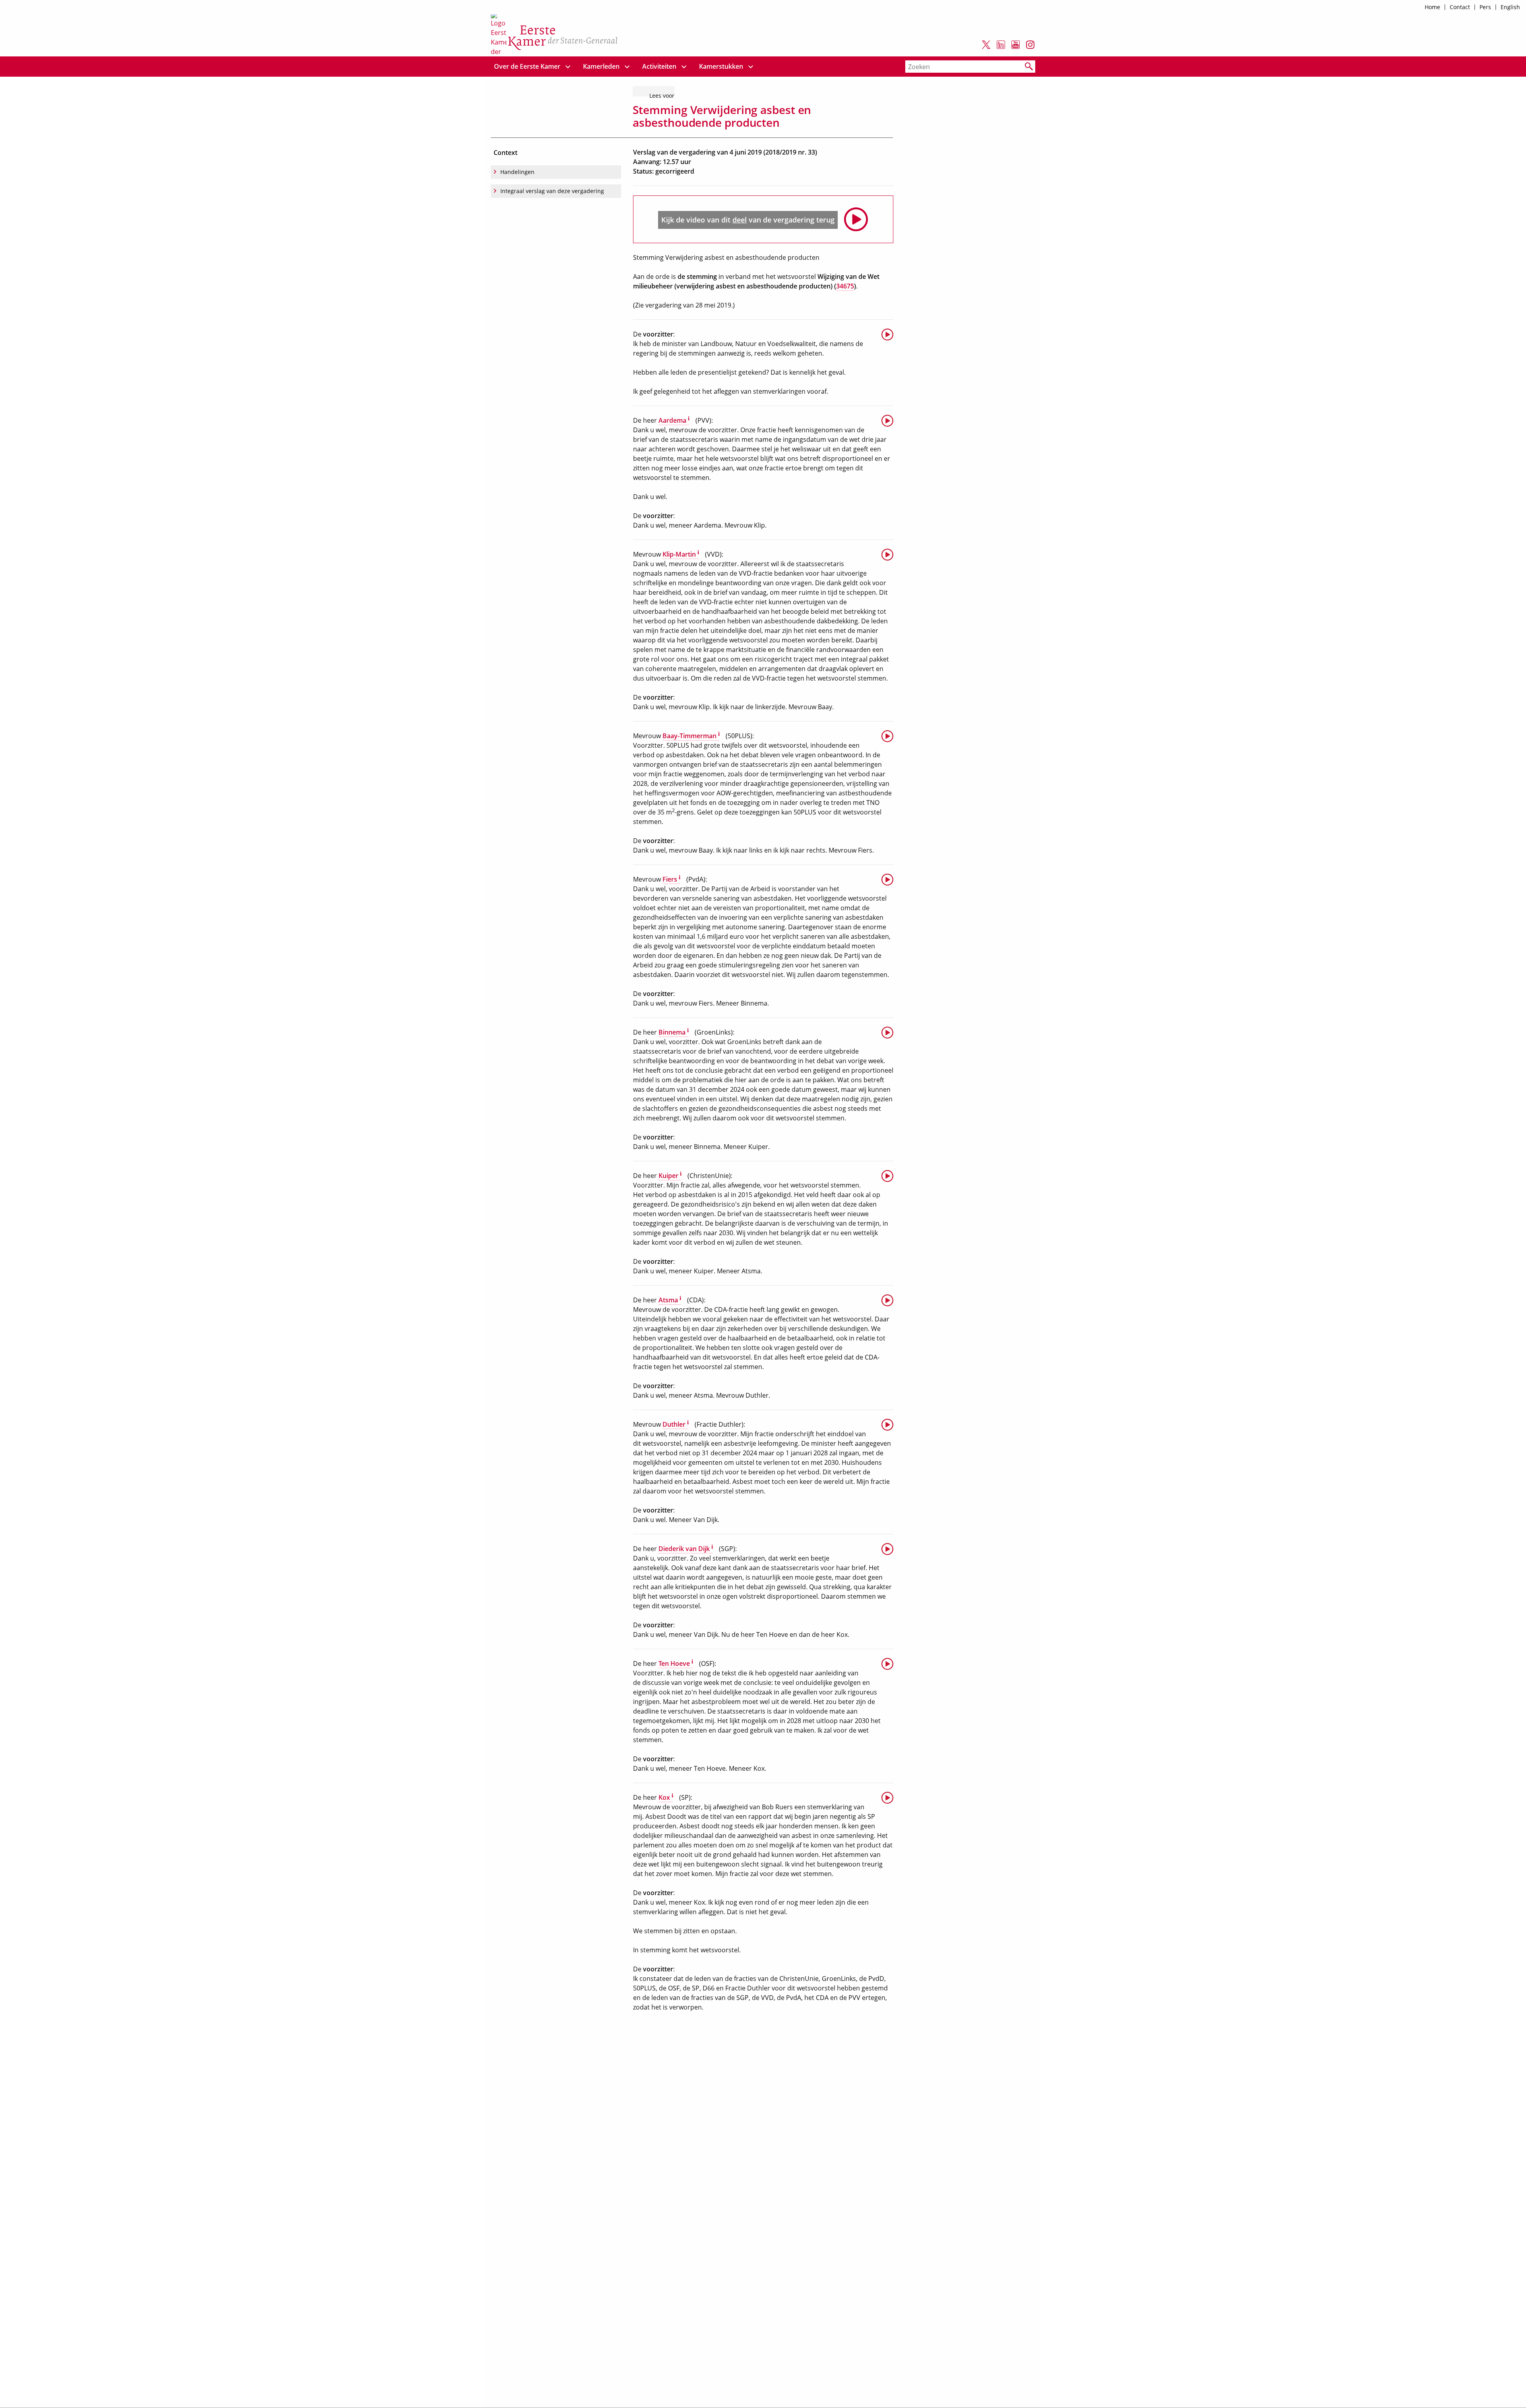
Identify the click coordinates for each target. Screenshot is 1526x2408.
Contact (1460, 7)
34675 (845, 286)
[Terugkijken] (887, 334)
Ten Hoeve (676, 1663)
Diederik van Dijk (686, 1549)
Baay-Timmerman (691, 736)
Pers (1485, 7)
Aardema (674, 420)
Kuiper (670, 1176)
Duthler (676, 1424)
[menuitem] (527, 67)
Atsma (670, 1300)
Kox (666, 1797)
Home (1432, 7)
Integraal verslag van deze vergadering (552, 191)
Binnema (674, 1032)
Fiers (671, 879)
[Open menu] (568, 67)
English (1510, 7)
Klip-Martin (681, 554)
